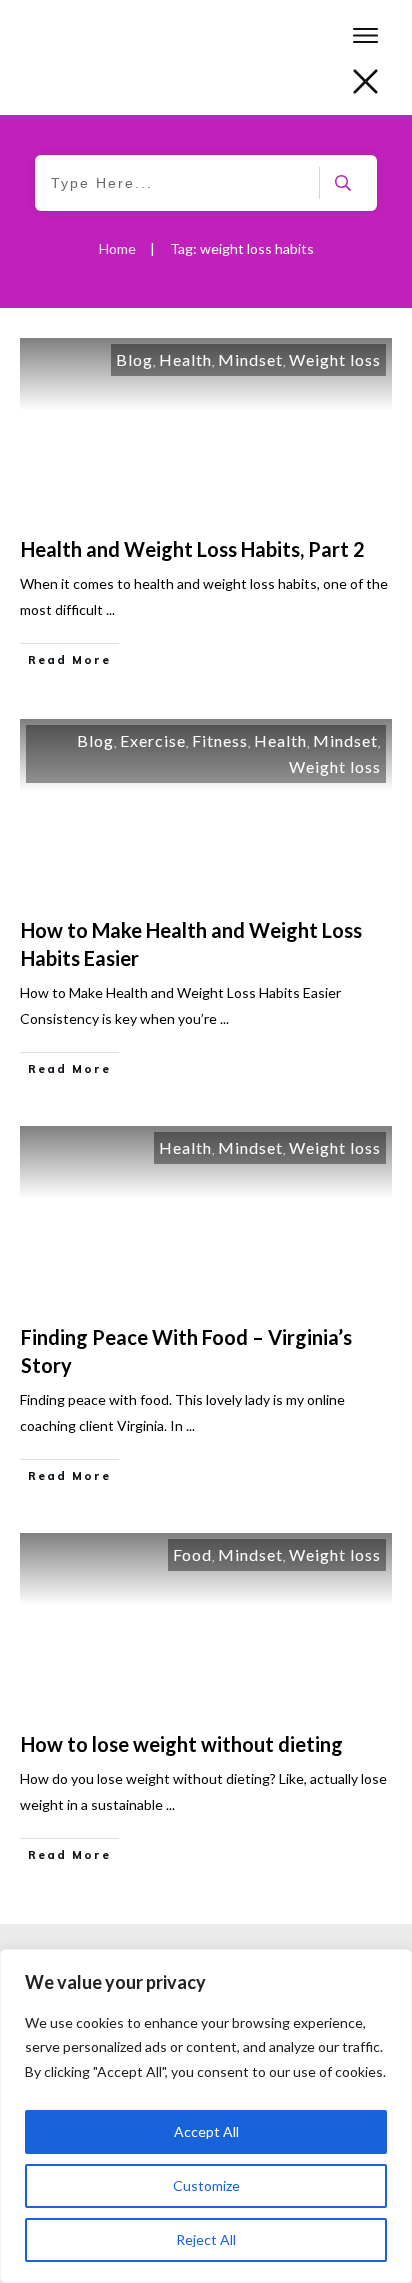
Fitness (220, 740)
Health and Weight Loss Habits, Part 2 (193, 549)
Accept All (206, 2131)
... (110, 609)
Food (192, 1554)
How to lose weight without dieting (182, 1744)
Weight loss (335, 359)
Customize (206, 2185)
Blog (134, 359)
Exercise (153, 740)
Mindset (250, 359)
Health (185, 359)
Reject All (206, 2239)
